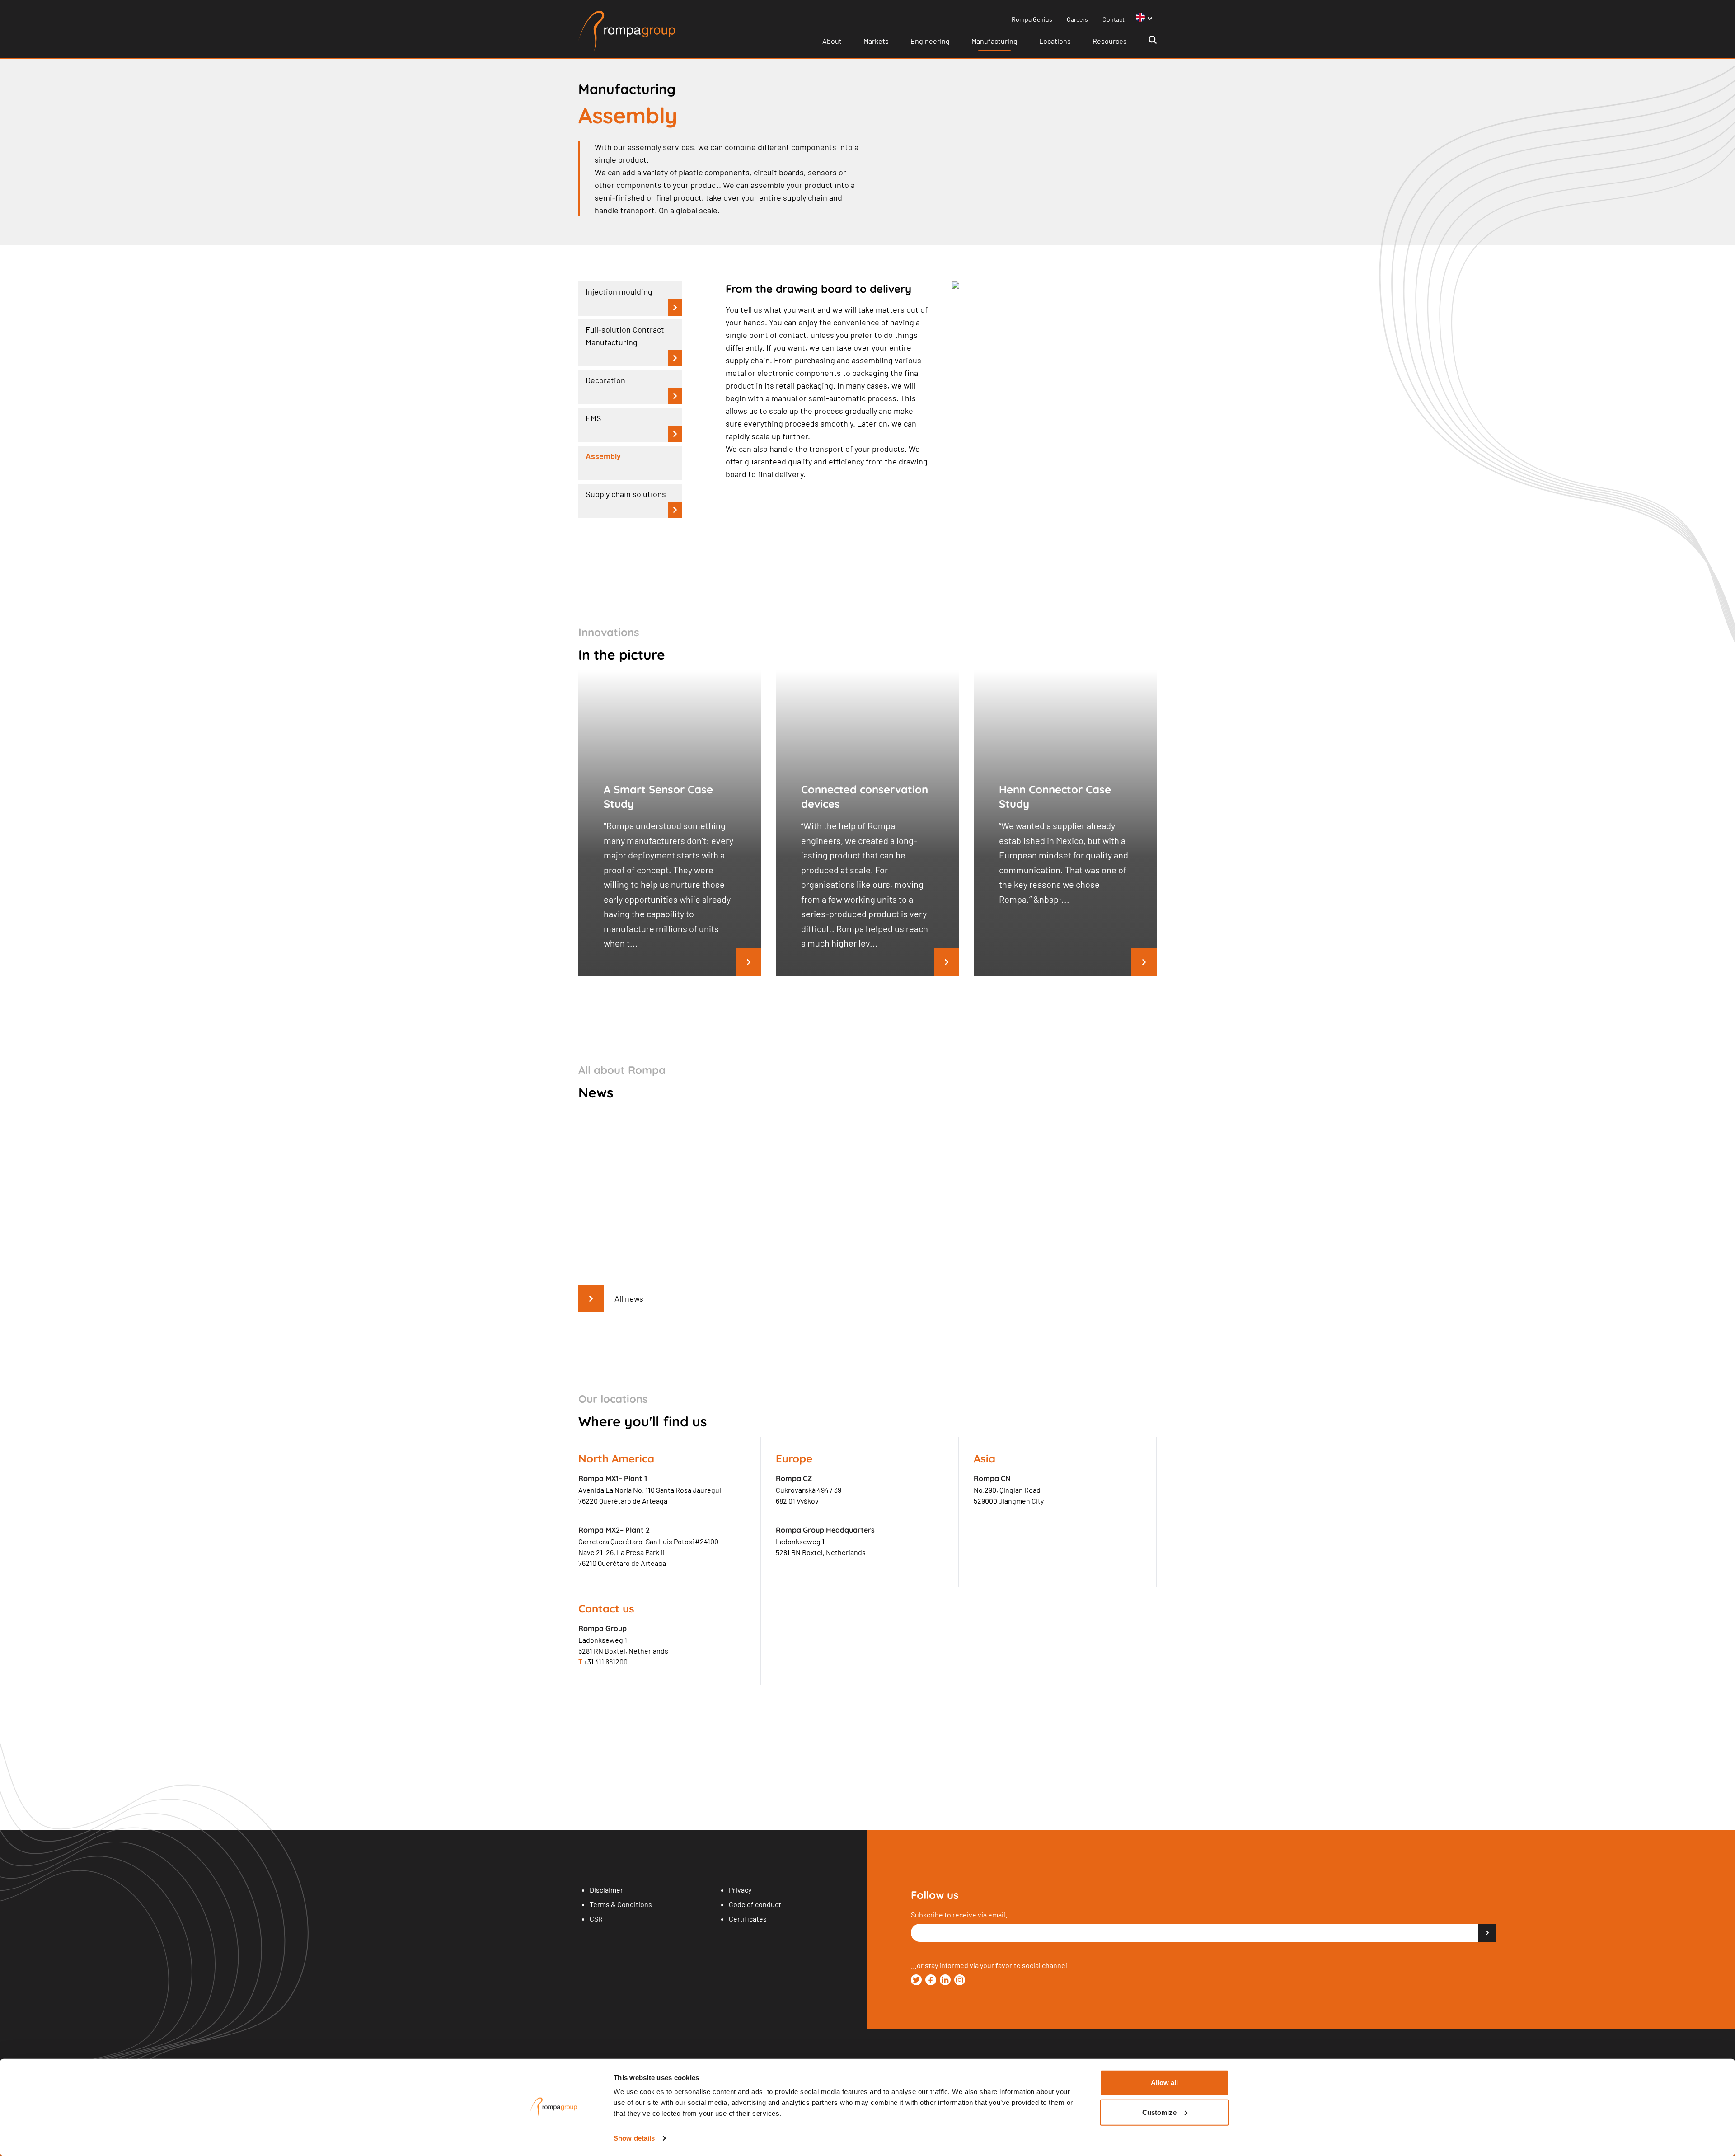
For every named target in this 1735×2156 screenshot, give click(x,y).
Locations (1055, 41)
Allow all (1165, 2083)
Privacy (740, 1890)
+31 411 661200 (603, 1662)
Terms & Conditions (621, 1904)
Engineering (930, 41)
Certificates (748, 1919)
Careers (1077, 19)
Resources (1110, 41)
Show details (634, 2138)
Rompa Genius (1032, 19)
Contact (1114, 19)
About (832, 41)
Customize (1159, 2112)
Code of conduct (755, 1904)
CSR (596, 1919)
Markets (876, 41)
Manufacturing (994, 41)
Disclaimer (606, 1890)
